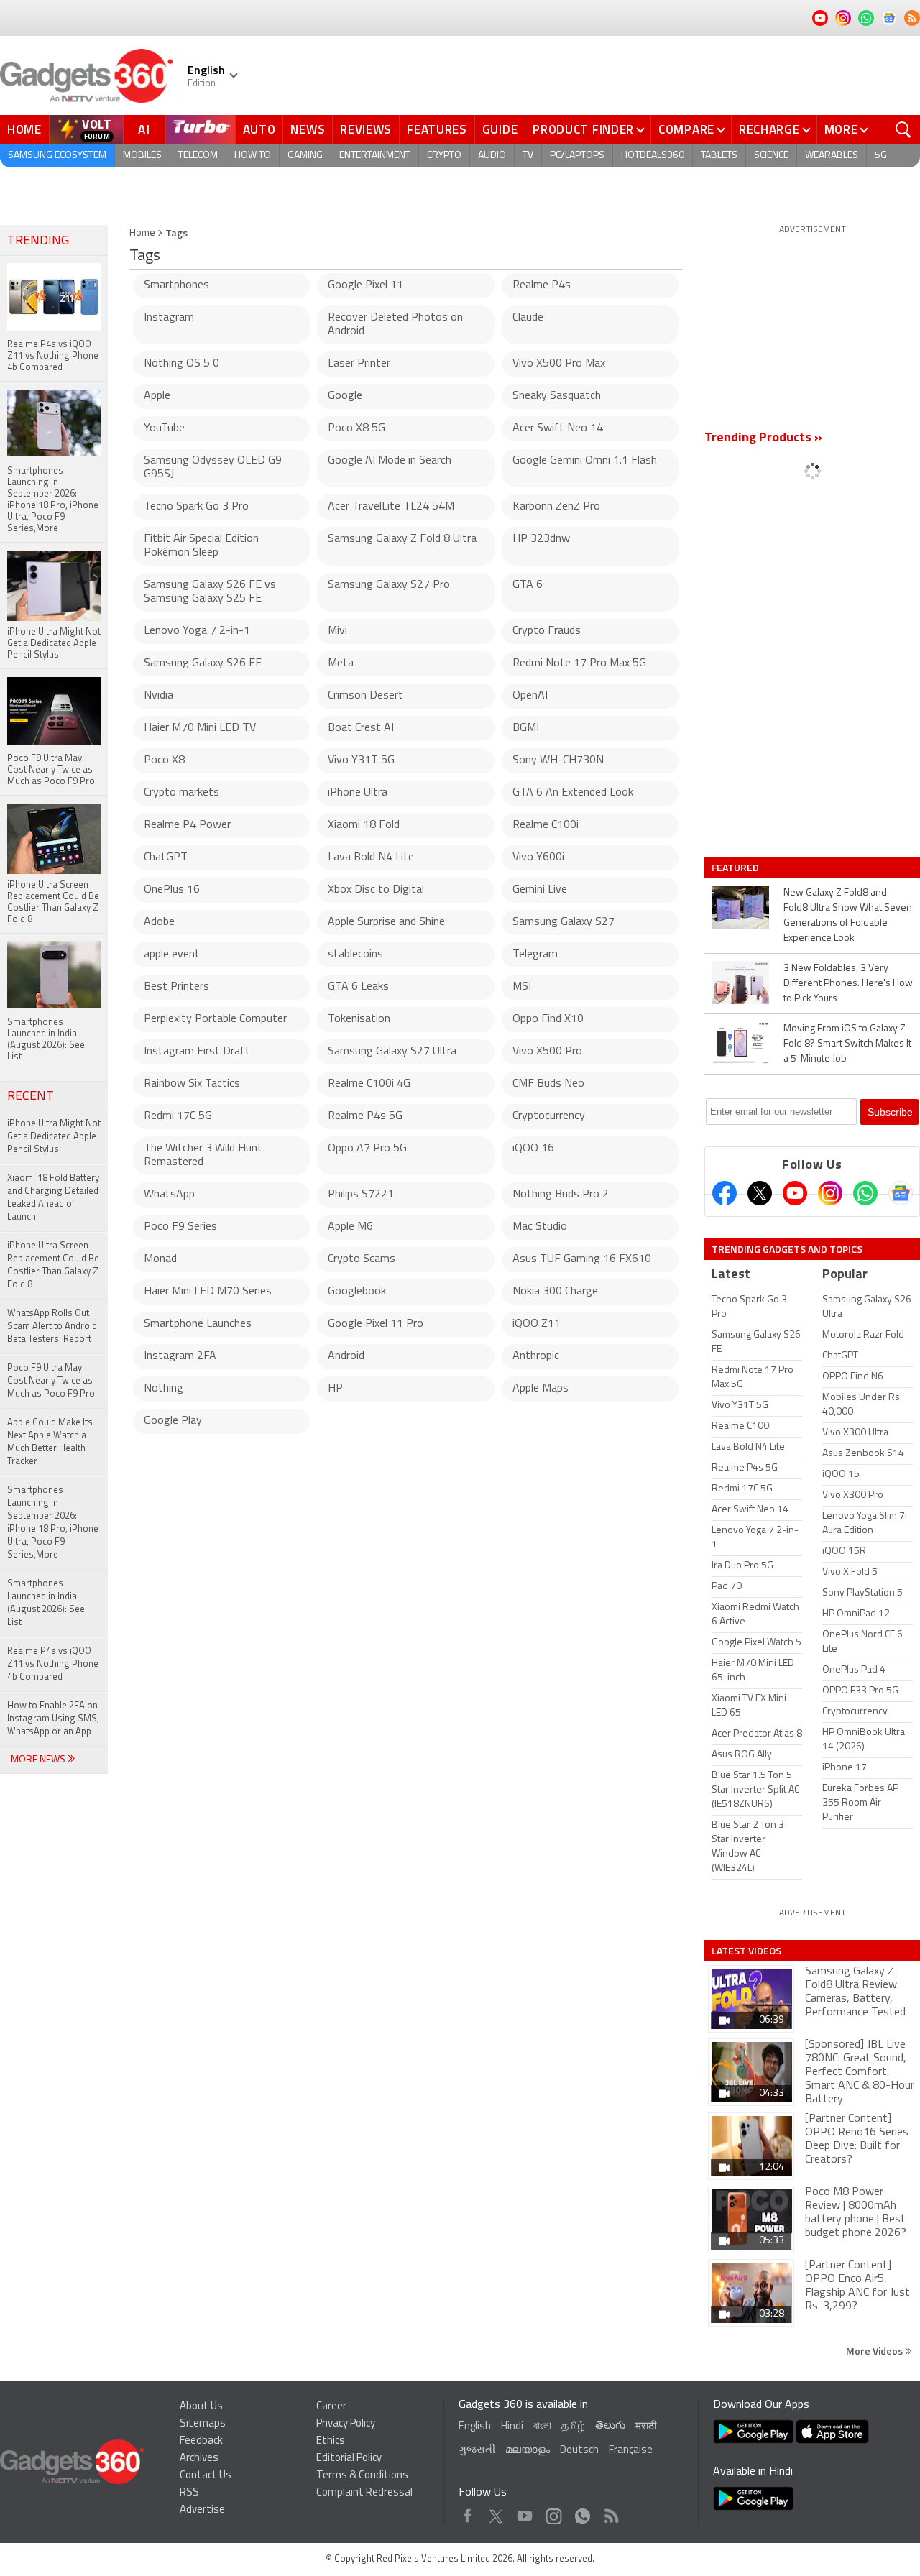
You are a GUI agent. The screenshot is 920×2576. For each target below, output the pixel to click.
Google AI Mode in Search (390, 461)
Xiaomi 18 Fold (364, 825)
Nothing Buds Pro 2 (561, 1195)
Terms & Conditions (362, 2476)
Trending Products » (763, 438)
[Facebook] (724, 1193)
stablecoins (355, 954)
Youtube (525, 2512)
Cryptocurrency (549, 1116)
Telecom (198, 156)
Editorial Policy (349, 2458)
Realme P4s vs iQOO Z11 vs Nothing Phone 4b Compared (53, 1664)
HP (335, 1389)
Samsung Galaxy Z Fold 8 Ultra (402, 539)
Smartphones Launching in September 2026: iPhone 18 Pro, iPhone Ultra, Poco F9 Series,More (53, 1523)
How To (253, 156)
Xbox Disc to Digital (376, 890)
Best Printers (176, 987)
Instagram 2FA (180, 1356)
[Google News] (901, 1193)
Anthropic (536, 1356)
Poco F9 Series (180, 1227)
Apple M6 (350, 1227)
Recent (31, 1097)
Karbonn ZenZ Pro (556, 507)
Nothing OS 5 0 (181, 364)
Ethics (331, 2441)
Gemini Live (540, 890)
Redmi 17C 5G (178, 1116)
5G (881, 156)
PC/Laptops (577, 156)
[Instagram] (830, 1193)
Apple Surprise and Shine (386, 922)
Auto (259, 129)
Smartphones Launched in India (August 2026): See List (46, 1603)
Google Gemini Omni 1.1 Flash (585, 461)
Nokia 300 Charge (555, 1292)
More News (39, 1760)
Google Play (173, 1421)
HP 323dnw (541, 539)
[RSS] (912, 18)
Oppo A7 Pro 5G (367, 1149)
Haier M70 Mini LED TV (200, 728)
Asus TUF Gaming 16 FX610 (582, 1259)
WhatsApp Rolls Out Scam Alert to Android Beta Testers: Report (52, 1326)
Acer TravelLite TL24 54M (391, 507)
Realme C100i (546, 825)
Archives (199, 2458)
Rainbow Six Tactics (192, 1084)
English (475, 2427)
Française (631, 2451)
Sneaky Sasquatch (557, 396)
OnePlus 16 (172, 890)
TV (528, 156)
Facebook (468, 2512)
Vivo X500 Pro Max (559, 364)
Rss (610, 2512)
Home (24, 129)
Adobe (159, 922)
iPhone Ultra (358, 793)
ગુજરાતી (477, 2451)
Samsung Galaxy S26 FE (203, 663)
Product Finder (583, 129)
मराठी (646, 2427)
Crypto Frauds (547, 631)
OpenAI (530, 696)
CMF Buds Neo (548, 1084)
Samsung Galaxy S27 (563, 922)
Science (771, 156)
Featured (736, 868)
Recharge (769, 129)
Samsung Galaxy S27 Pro (389, 585)
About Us (201, 2407)
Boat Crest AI (361, 728)
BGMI (526, 728)
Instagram (169, 318)
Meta (341, 663)
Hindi (512, 2427)
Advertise (202, 2510)
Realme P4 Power (187, 825)
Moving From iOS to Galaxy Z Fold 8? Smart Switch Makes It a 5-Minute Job (847, 1044)
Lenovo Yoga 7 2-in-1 (197, 631)
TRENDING (38, 241)
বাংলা (542, 2427)
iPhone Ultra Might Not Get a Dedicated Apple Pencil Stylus (54, 1137)
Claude (528, 318)
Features (437, 129)
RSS (189, 2493)
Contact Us (206, 2476)
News (308, 129)
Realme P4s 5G (365, 1116)
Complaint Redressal (364, 2493)
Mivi (337, 631)
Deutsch (579, 2451)
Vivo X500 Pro (547, 1052)
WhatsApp (169, 1195)
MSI (522, 987)
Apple (157, 396)
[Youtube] (795, 1193)
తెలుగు (610, 2426)
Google (345, 396)
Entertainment (375, 156)
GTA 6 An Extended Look (573, 793)
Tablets (719, 156)
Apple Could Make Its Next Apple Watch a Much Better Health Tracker (50, 1442)
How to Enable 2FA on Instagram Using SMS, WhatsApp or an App (53, 1719)
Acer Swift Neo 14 (558, 428)
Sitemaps (203, 2424)
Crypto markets (181, 793)
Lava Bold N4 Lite (371, 857)
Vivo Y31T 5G (361, 760)
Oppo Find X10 (548, 1019)
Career (331, 2407)
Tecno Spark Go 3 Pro (196, 507)
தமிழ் (573, 2427)
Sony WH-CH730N (558, 760)
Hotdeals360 (653, 156)
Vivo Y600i (538, 857)
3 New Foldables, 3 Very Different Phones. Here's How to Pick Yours (848, 984)
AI (144, 129)
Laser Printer (359, 364)
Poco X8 (164, 760)
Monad (160, 1259)
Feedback (201, 2441)
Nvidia (158, 696)
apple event (172, 954)
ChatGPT (166, 857)
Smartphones (176, 285)
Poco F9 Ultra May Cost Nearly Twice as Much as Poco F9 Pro (51, 1381)
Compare (686, 129)
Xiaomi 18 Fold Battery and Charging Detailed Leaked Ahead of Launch (53, 1198)
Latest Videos (746, 1951)
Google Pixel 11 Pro (376, 1324)
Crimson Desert (365, 696)
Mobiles (142, 156)
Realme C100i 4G (369, 1084)
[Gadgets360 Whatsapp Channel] (865, 1193)
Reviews (366, 129)
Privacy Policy (346, 2424)
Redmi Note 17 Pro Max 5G (579, 663)
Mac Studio (540, 1227)
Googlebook (357, 1292)
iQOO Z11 (537, 1324)
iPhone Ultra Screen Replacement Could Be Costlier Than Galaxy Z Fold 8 (53, 1265)
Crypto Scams (362, 1259)
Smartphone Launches (198, 1324)
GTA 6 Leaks (358, 987)
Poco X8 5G (356, 428)
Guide (500, 129)
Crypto (444, 156)
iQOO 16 (533, 1149)
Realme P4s (542, 285)
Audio (492, 156)
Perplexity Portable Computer (215, 1019)
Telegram (535, 954)
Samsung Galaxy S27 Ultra (392, 1052)
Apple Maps (540, 1389)
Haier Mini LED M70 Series (208, 1292)
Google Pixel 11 (365, 285)
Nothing (164, 1389)
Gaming (305, 156)
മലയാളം (528, 2451)
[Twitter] (760, 1193)
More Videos (875, 2351)
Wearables (832, 156)
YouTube (164, 428)
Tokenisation (359, 1019)
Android (346, 1356)
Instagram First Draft (197, 1052)
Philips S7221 (361, 1195)
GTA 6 (528, 585)
